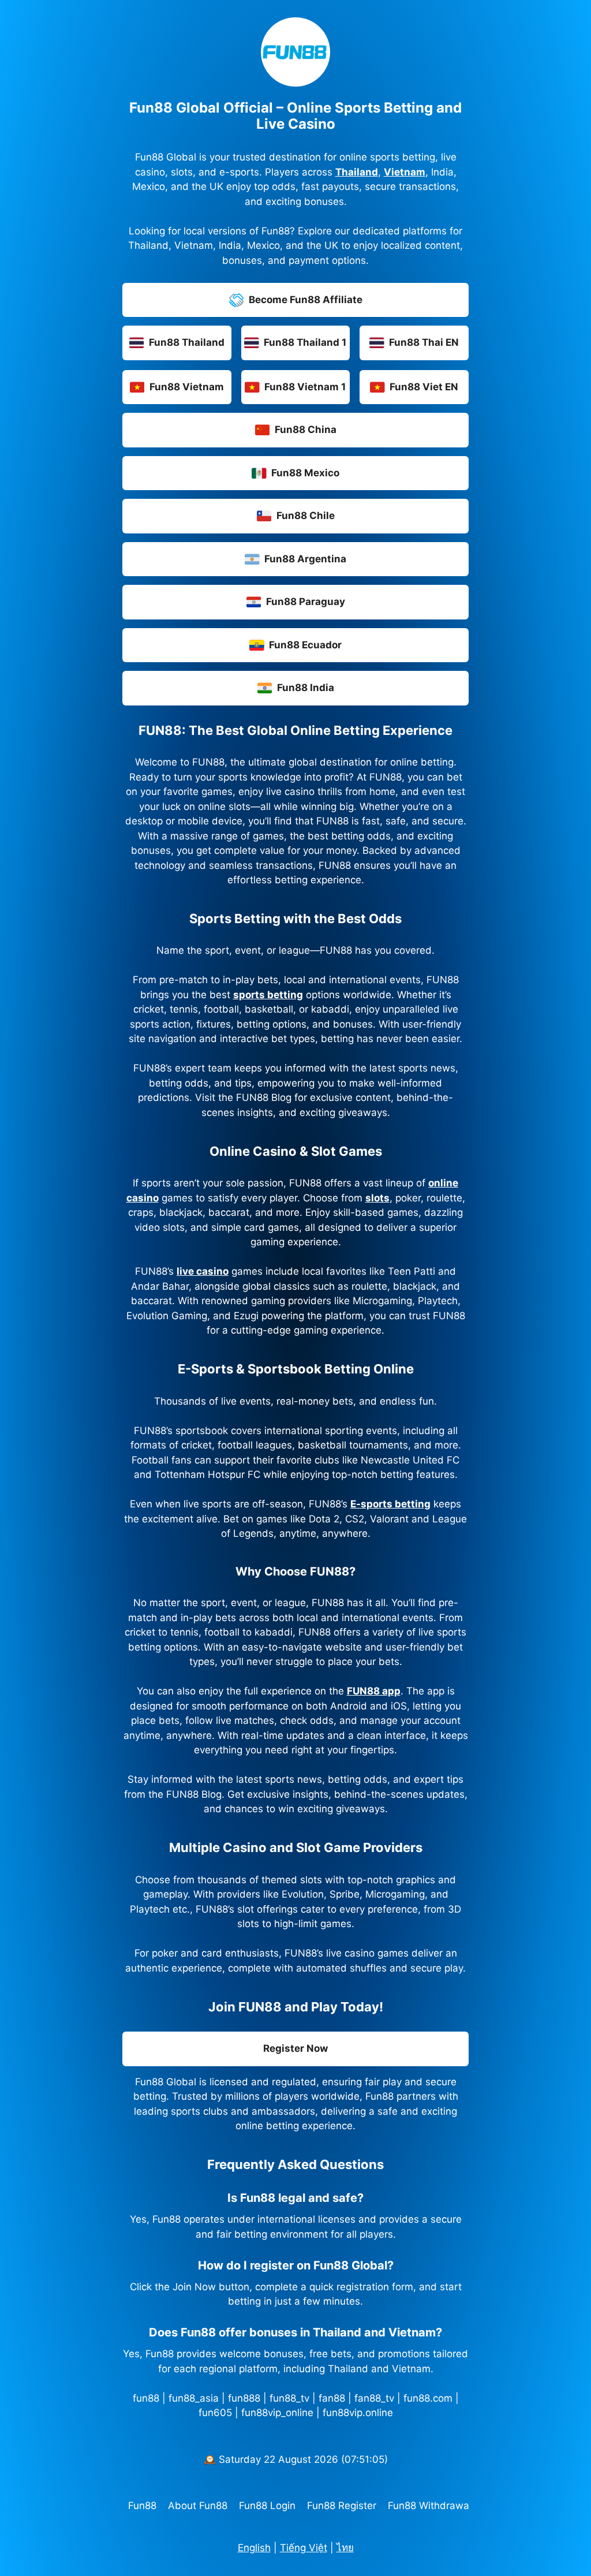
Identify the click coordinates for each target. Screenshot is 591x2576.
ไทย (345, 2548)
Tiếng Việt (304, 2548)
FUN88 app (374, 1691)
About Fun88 (198, 2506)
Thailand (357, 172)
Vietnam (405, 172)
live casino (203, 1271)
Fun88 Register (342, 2506)
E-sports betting (390, 1504)
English (254, 2548)
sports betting (268, 995)
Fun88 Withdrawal (430, 2506)
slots (377, 1198)
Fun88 (142, 2506)
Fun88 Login (267, 2506)
